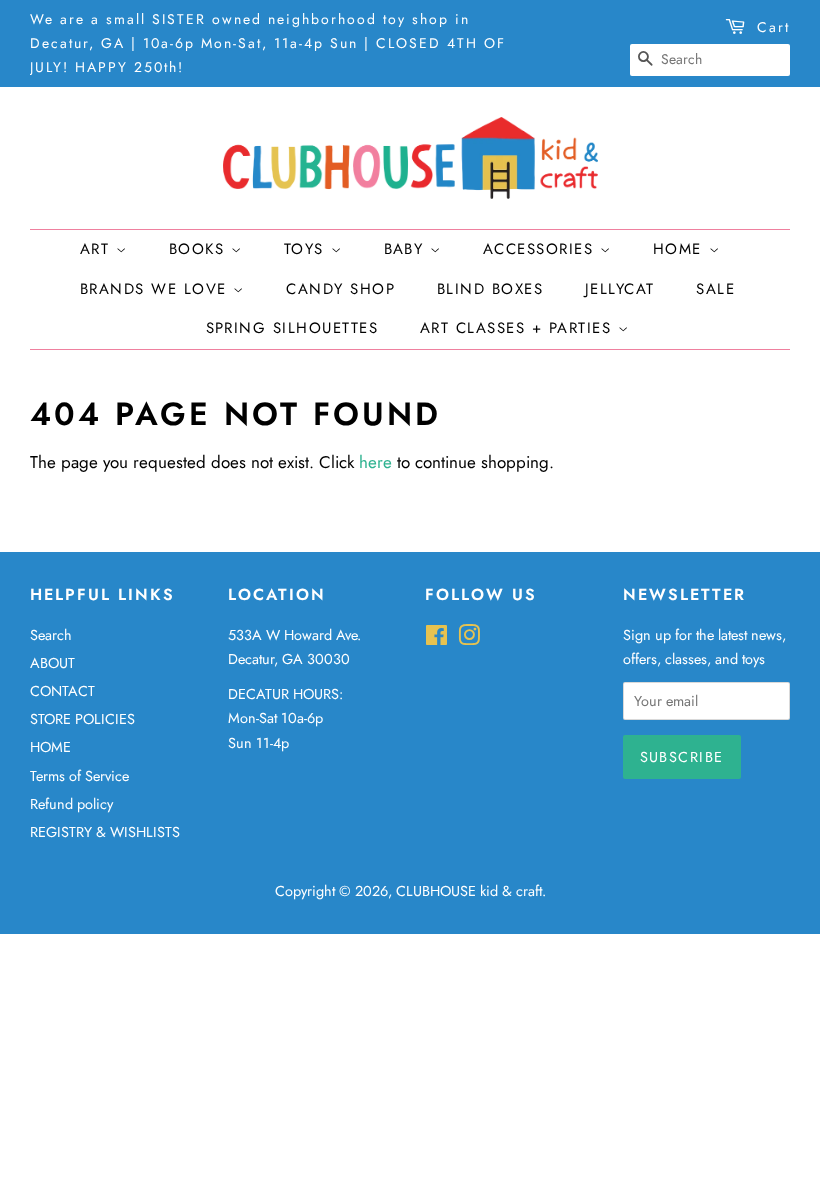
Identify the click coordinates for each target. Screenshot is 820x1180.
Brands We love (157, 289)
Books (200, 249)
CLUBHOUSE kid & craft (469, 891)
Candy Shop (340, 289)
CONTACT (62, 691)
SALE (715, 289)
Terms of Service (79, 776)
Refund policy (71, 804)
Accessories (541, 249)
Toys (307, 249)
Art (98, 249)
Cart (773, 27)
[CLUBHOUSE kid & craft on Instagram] (469, 639)
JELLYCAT (620, 289)
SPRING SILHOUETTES (292, 328)
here (375, 462)
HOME (50, 747)
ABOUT (52, 663)
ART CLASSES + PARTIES (519, 328)
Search (51, 635)
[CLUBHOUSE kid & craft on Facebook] (436, 639)
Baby (407, 249)
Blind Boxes (490, 289)
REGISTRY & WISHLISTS (105, 832)
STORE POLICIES (82, 719)
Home (681, 249)
